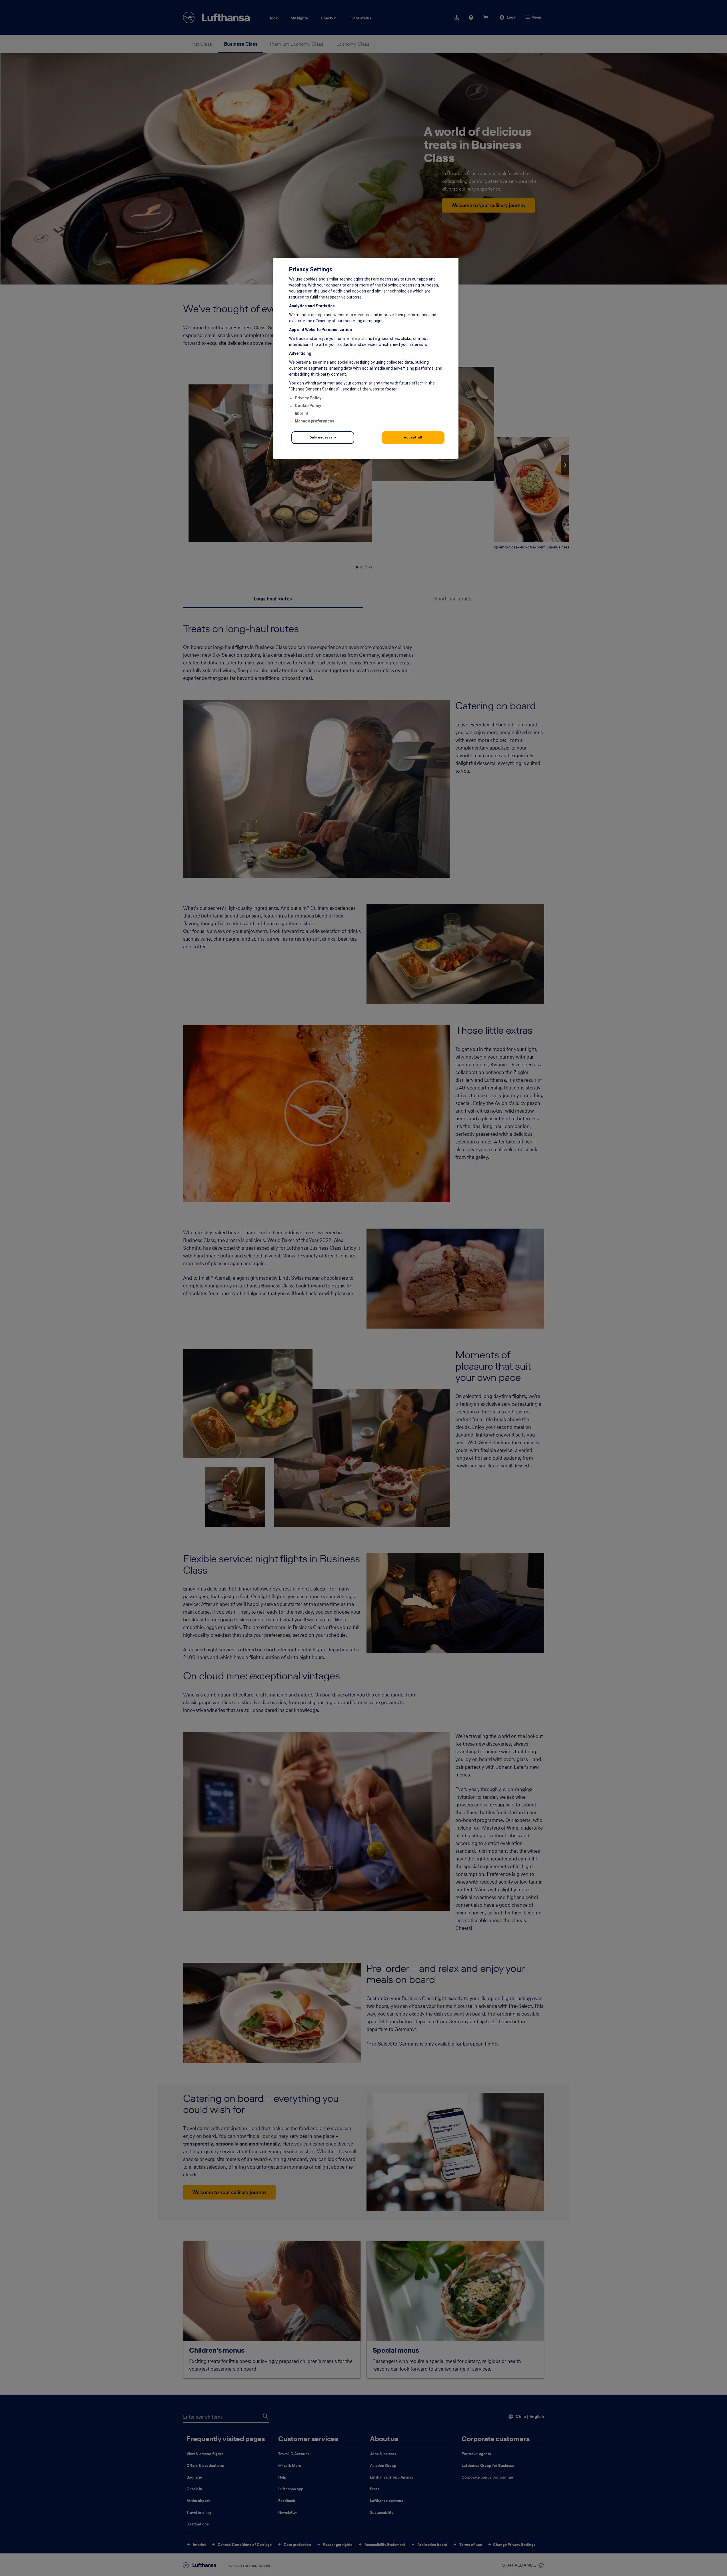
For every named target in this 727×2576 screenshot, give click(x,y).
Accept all (413, 437)
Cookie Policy (308, 406)
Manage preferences (315, 421)
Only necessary (323, 437)
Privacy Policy (308, 398)
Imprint (302, 413)
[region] (366, 358)
